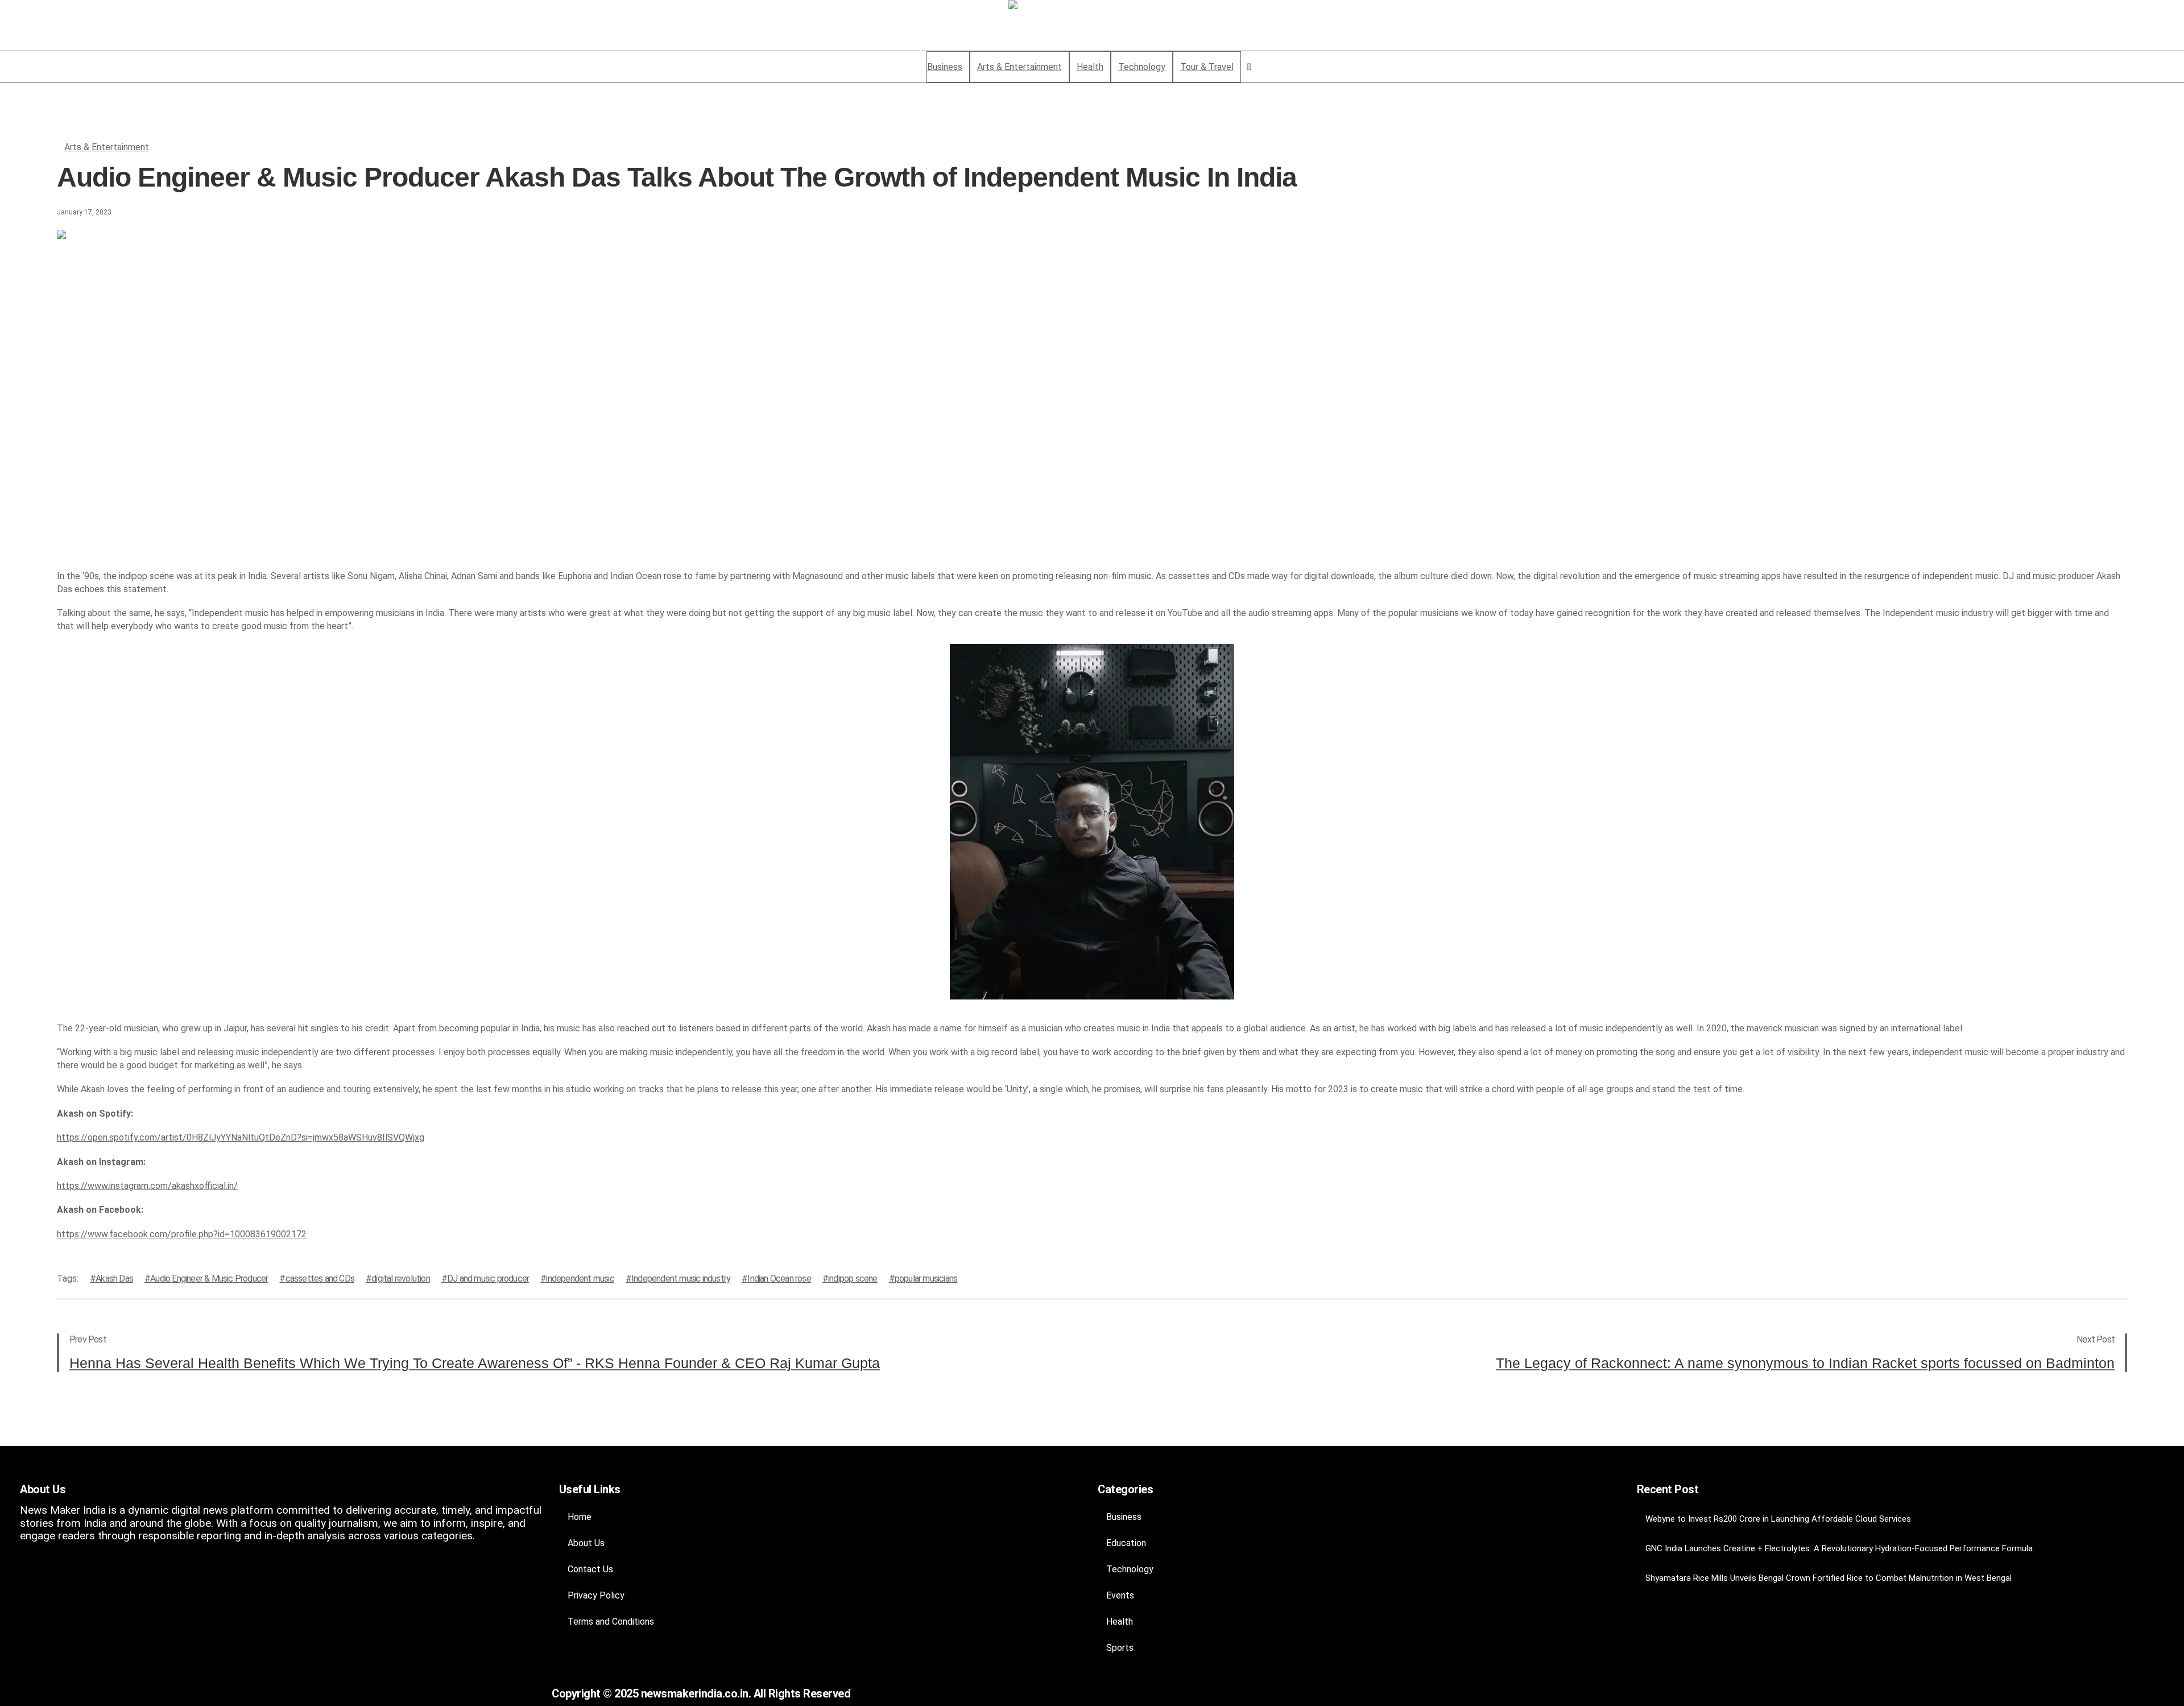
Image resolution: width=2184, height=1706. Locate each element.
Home (580, 1517)
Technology (1130, 1569)
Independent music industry (681, 1279)
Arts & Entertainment (107, 147)
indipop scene (853, 1279)
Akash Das (114, 1279)
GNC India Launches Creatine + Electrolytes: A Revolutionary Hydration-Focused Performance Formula (1839, 1548)
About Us (586, 1543)
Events (1120, 1595)
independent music (580, 1279)
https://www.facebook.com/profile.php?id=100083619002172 (182, 1234)
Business (1124, 1517)
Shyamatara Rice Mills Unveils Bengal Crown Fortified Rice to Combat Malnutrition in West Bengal (1829, 1578)
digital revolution (401, 1279)
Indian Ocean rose (779, 1279)
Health (1120, 1622)
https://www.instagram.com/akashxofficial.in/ (147, 1186)
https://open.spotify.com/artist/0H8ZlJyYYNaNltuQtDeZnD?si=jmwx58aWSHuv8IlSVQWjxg (241, 1137)
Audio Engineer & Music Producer (209, 1279)
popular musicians (926, 1279)
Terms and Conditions (611, 1622)
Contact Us (590, 1569)
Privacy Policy (596, 1595)
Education (1126, 1543)
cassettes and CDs (320, 1279)
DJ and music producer (488, 1279)
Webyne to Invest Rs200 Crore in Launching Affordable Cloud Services (1778, 1519)
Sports (1120, 1648)
